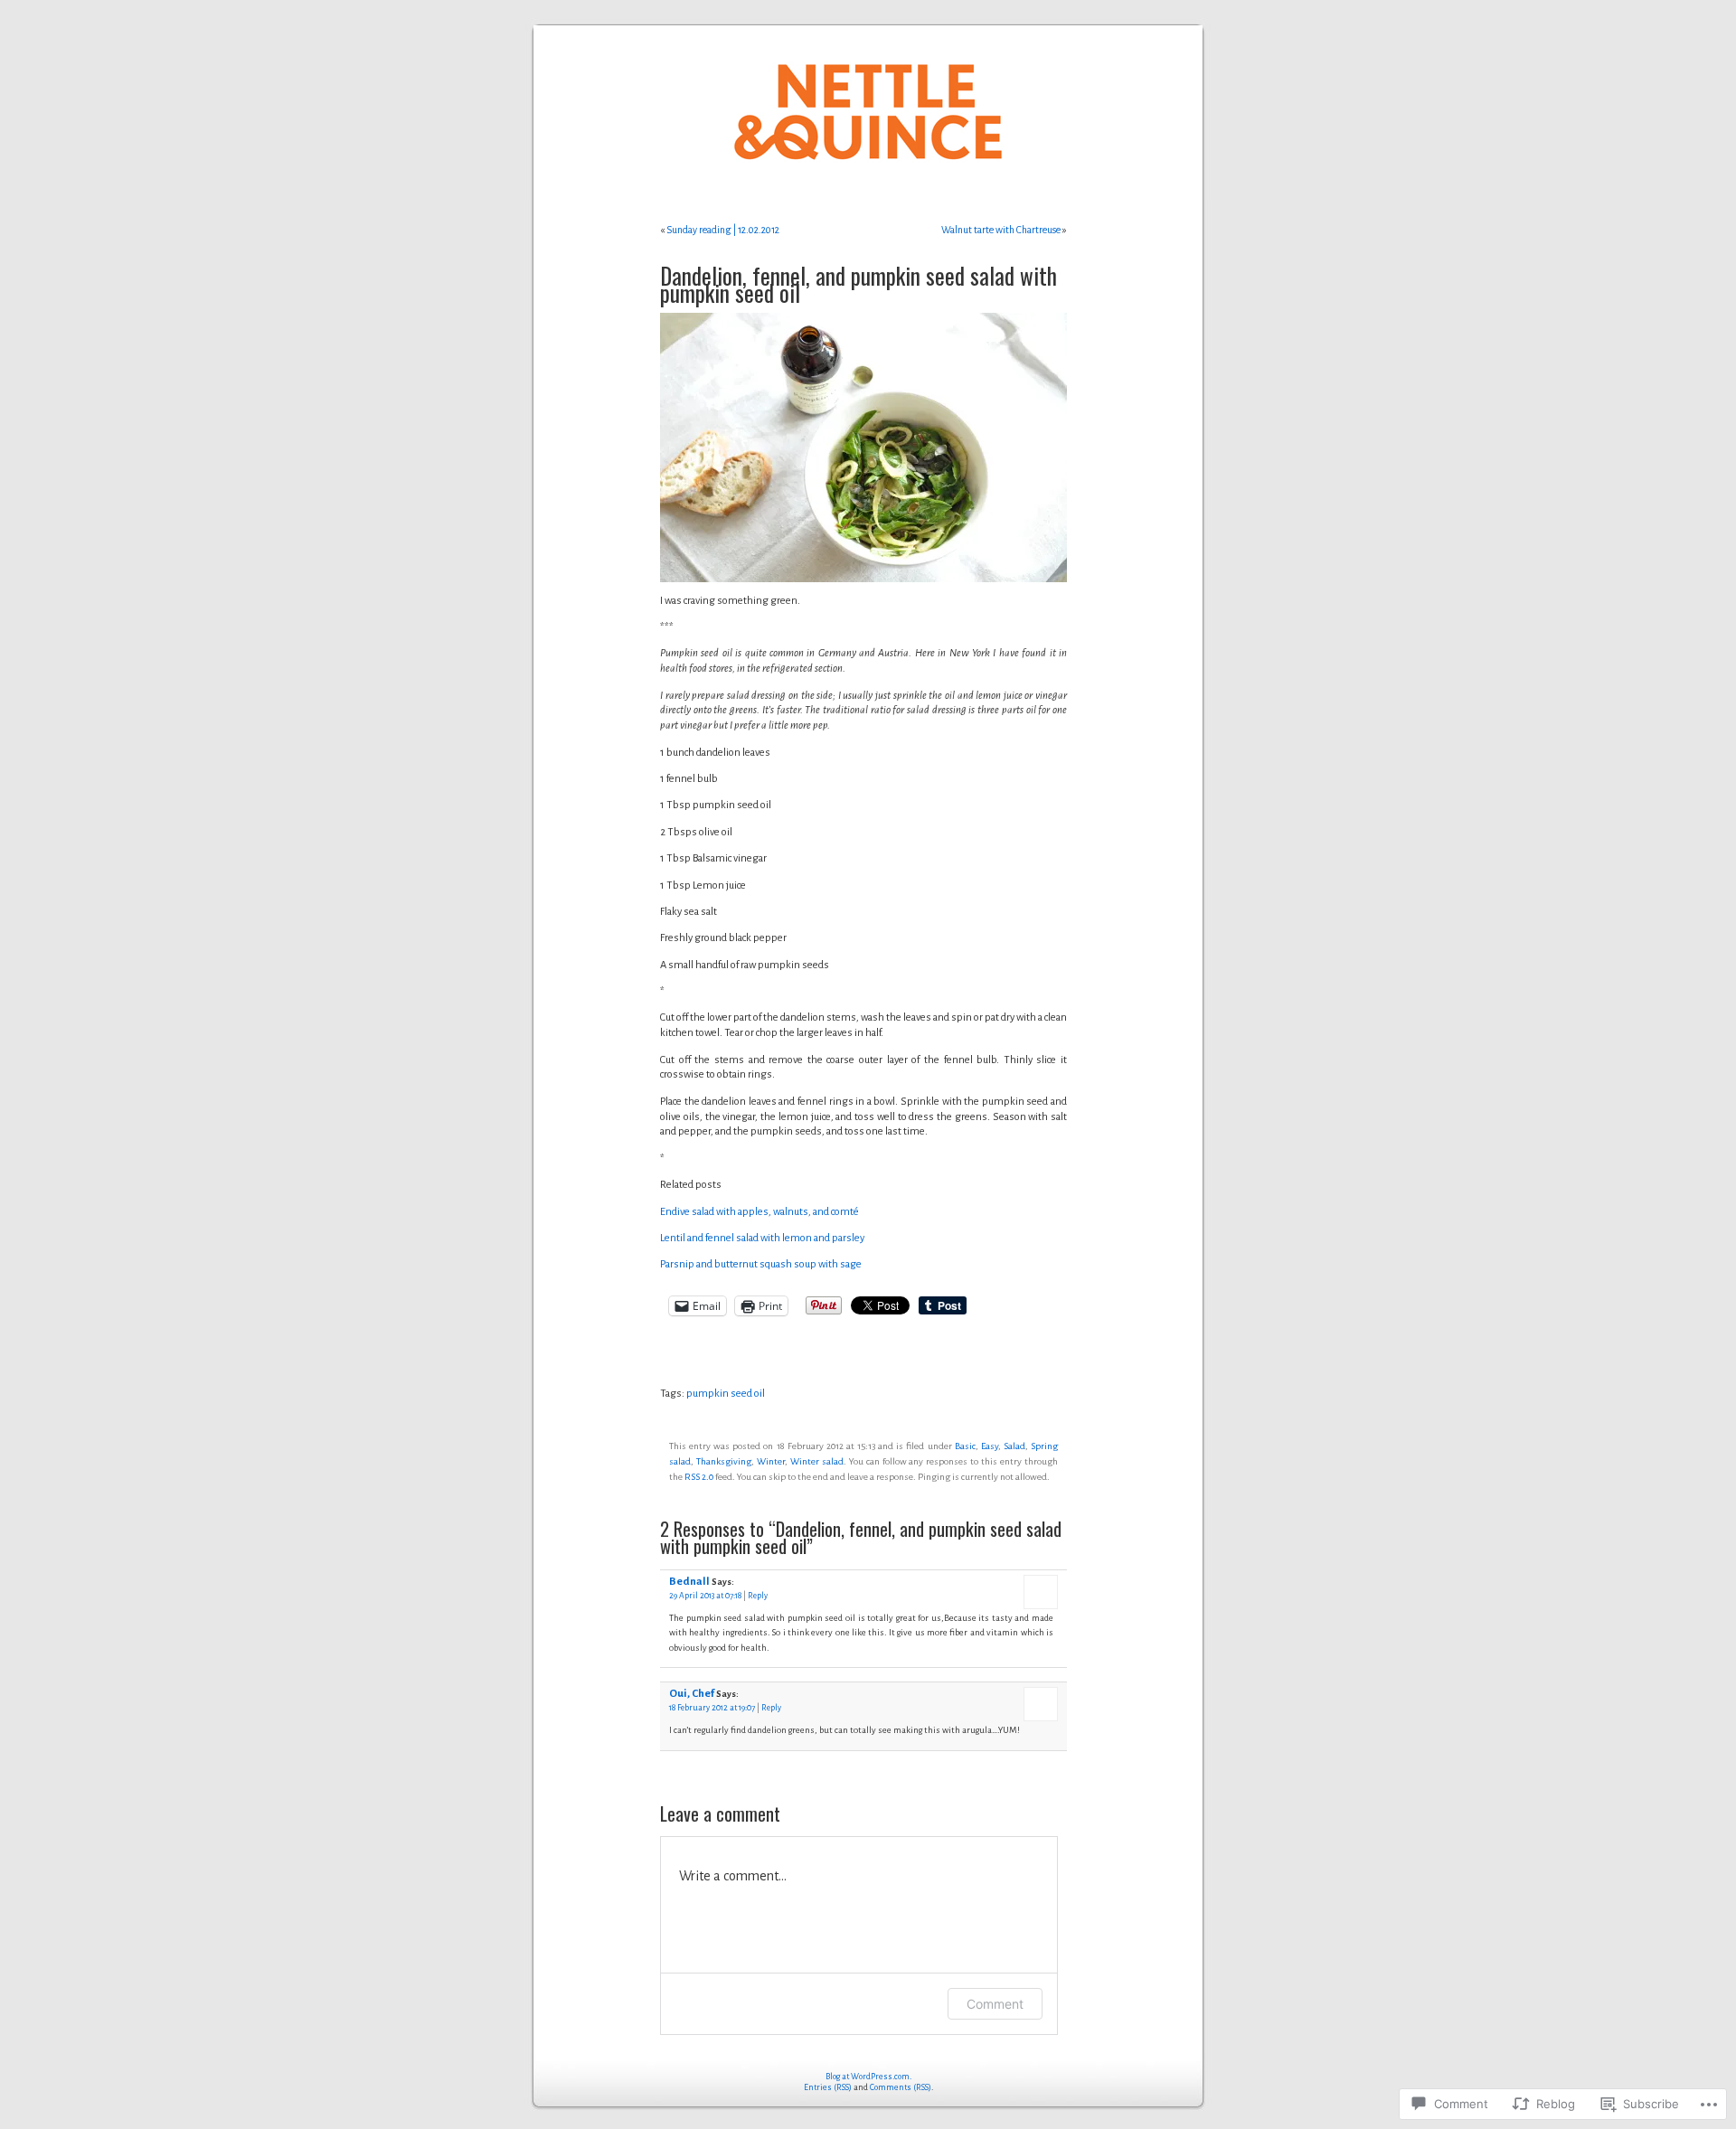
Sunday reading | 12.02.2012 (723, 230)
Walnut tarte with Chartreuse (1001, 230)
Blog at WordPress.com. (868, 2077)
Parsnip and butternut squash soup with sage (761, 1264)
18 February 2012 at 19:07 (712, 1708)
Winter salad (817, 1461)
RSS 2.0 (699, 1477)
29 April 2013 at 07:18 (705, 1596)
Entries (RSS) (828, 2087)
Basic (965, 1446)
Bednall (689, 1582)
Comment (995, 2004)
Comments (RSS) (901, 2087)
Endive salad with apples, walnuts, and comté (759, 1212)
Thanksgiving (724, 1461)
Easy (990, 1446)
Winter (771, 1461)
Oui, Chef (692, 1694)
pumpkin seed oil (726, 1394)
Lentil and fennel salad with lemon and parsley (762, 1238)
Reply (758, 1596)
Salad (1014, 1446)
